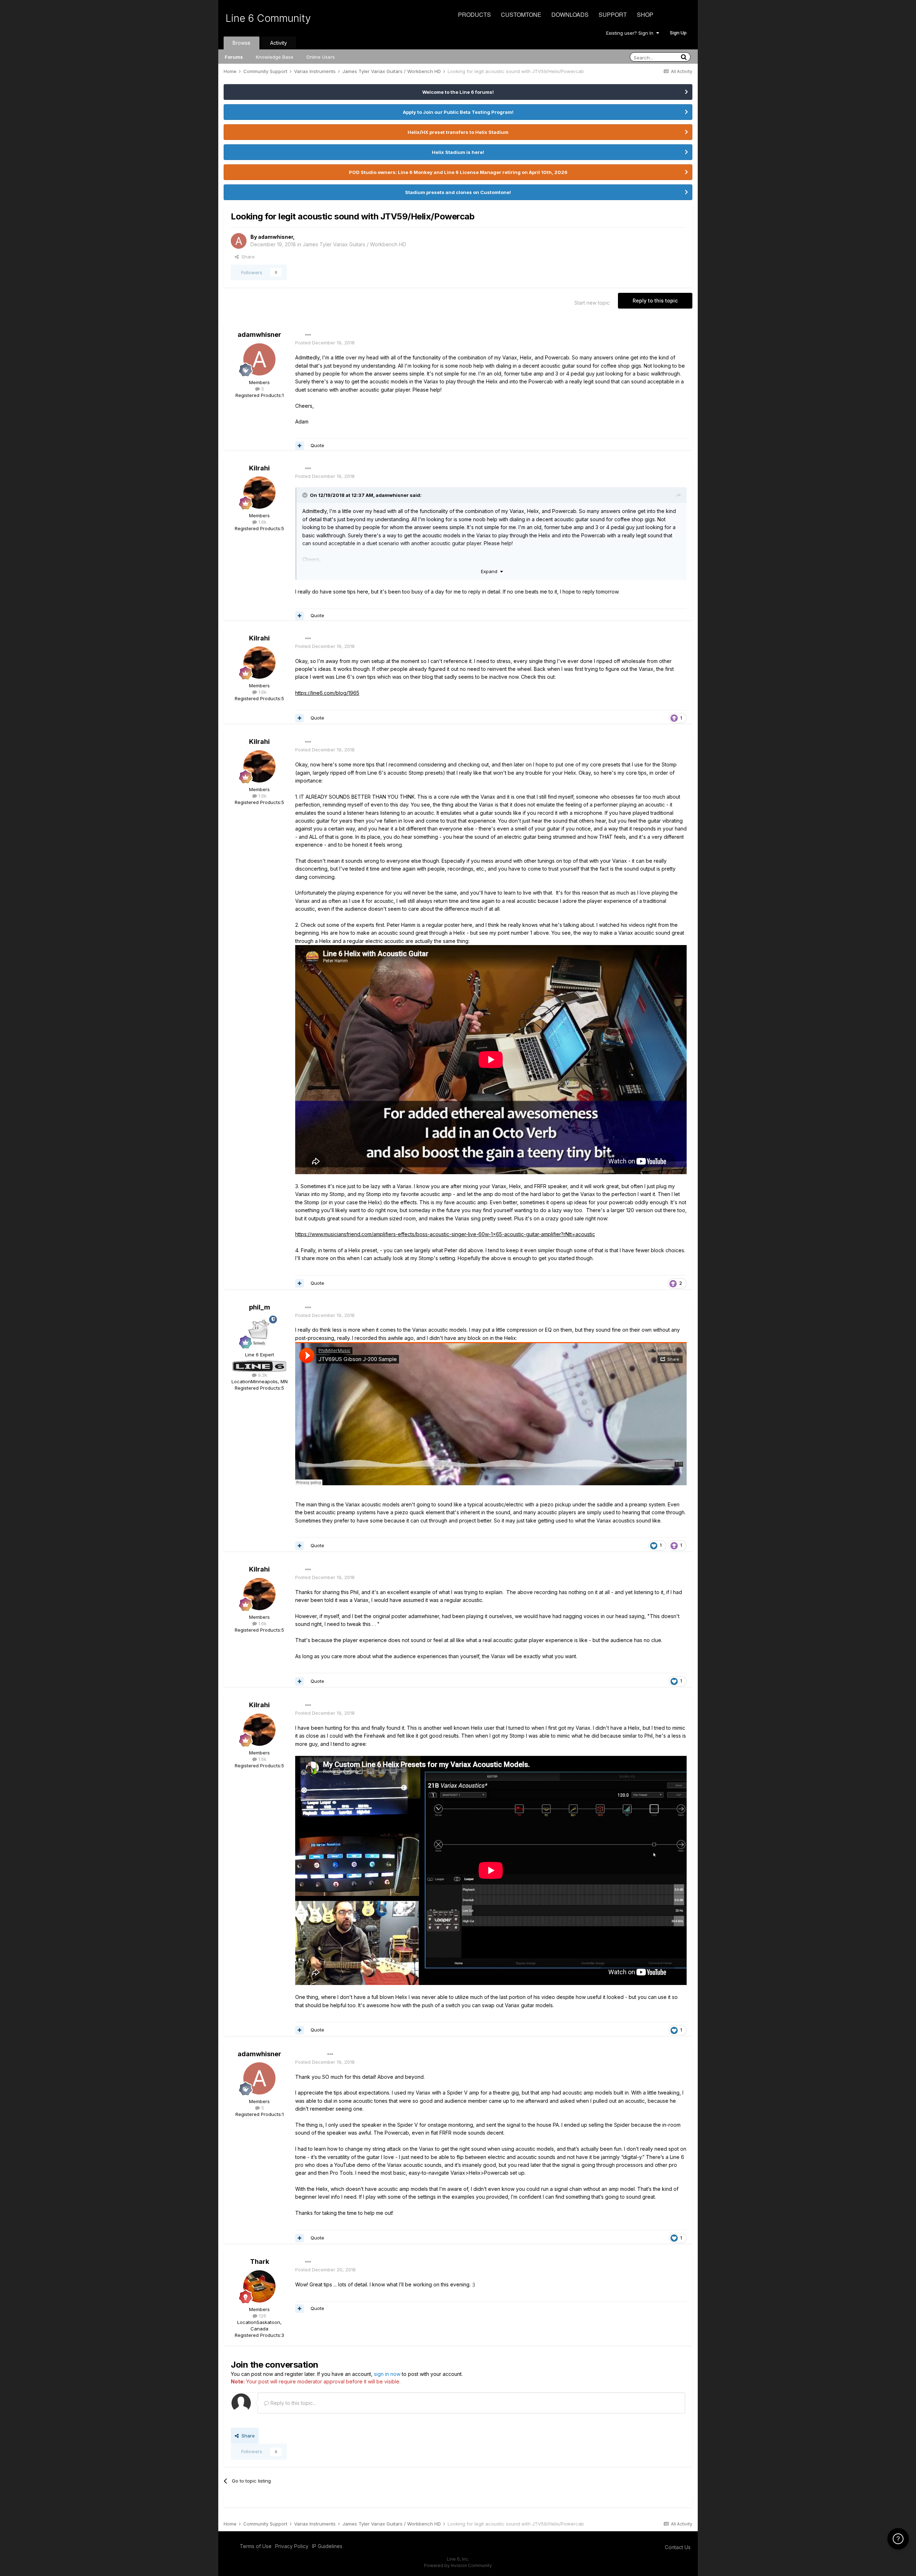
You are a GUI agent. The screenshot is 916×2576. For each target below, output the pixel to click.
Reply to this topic (655, 301)
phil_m (260, 1307)
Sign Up (678, 33)
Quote (317, 445)
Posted (325, 343)
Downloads (570, 14)
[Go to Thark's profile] (259, 2286)
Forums (234, 57)
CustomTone (521, 14)
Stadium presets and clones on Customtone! (458, 192)
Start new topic (592, 303)
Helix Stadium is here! (458, 152)
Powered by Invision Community (458, 2565)
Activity (279, 43)
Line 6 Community (268, 18)
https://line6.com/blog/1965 (327, 693)
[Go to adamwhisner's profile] (239, 241)
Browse (242, 43)
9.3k (262, 1375)
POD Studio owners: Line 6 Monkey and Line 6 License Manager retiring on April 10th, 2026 (458, 172)
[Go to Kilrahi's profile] (259, 493)
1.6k (262, 522)
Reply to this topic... (293, 2403)
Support (613, 14)
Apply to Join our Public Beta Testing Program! (458, 112)
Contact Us (678, 2547)
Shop (645, 14)
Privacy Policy (292, 2546)
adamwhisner (276, 237)
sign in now (387, 2374)
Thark (260, 2262)
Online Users (321, 57)
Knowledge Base (275, 57)
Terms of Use (256, 2546)
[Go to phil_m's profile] (259, 1332)
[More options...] (308, 335)
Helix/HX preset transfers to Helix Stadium (458, 132)
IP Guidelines (327, 2546)
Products (474, 14)
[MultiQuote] (299, 446)
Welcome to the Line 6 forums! (458, 92)
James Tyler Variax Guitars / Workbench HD (354, 244)
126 (262, 2316)
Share (247, 257)
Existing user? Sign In (631, 33)
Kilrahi (259, 468)
